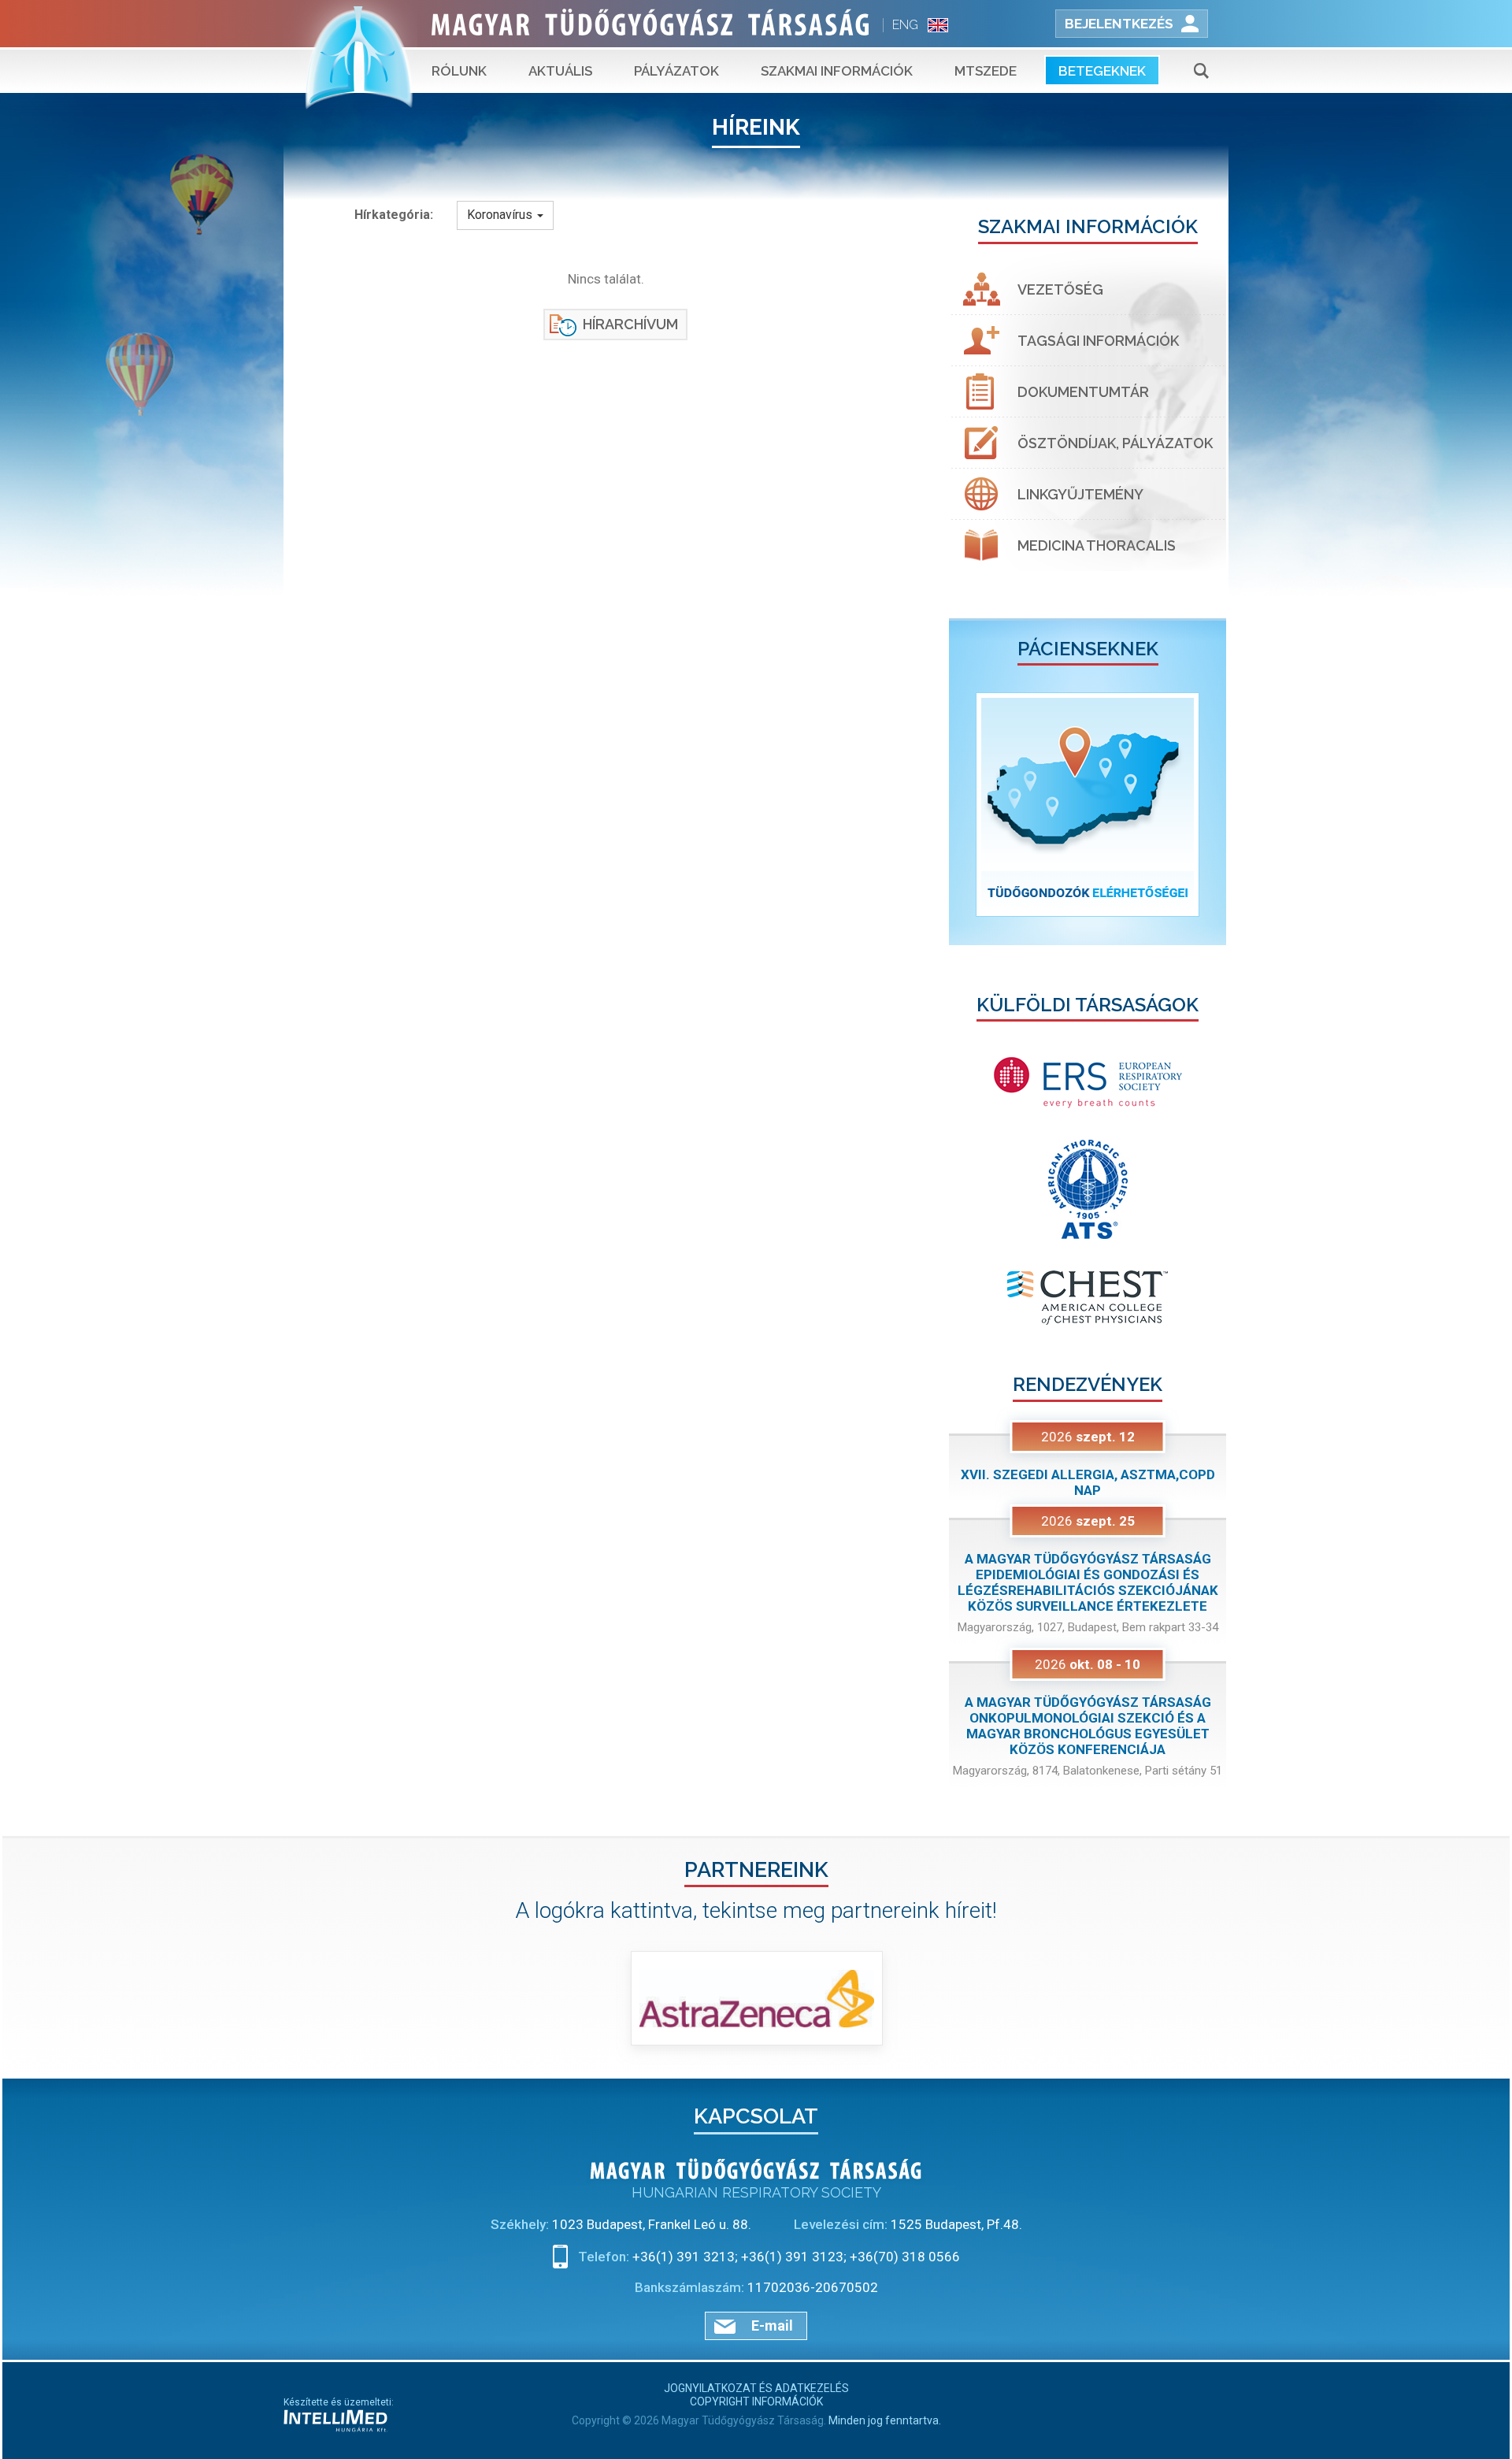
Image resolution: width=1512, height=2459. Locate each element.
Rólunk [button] (459, 71)
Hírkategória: (394, 215)
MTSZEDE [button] (986, 71)
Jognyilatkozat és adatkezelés (756, 2388)
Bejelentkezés (1119, 24)
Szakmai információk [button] (837, 71)
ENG (905, 25)
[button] (970, 805)
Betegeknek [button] (1102, 71)
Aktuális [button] (560, 71)
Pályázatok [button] (676, 71)
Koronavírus (501, 215)
